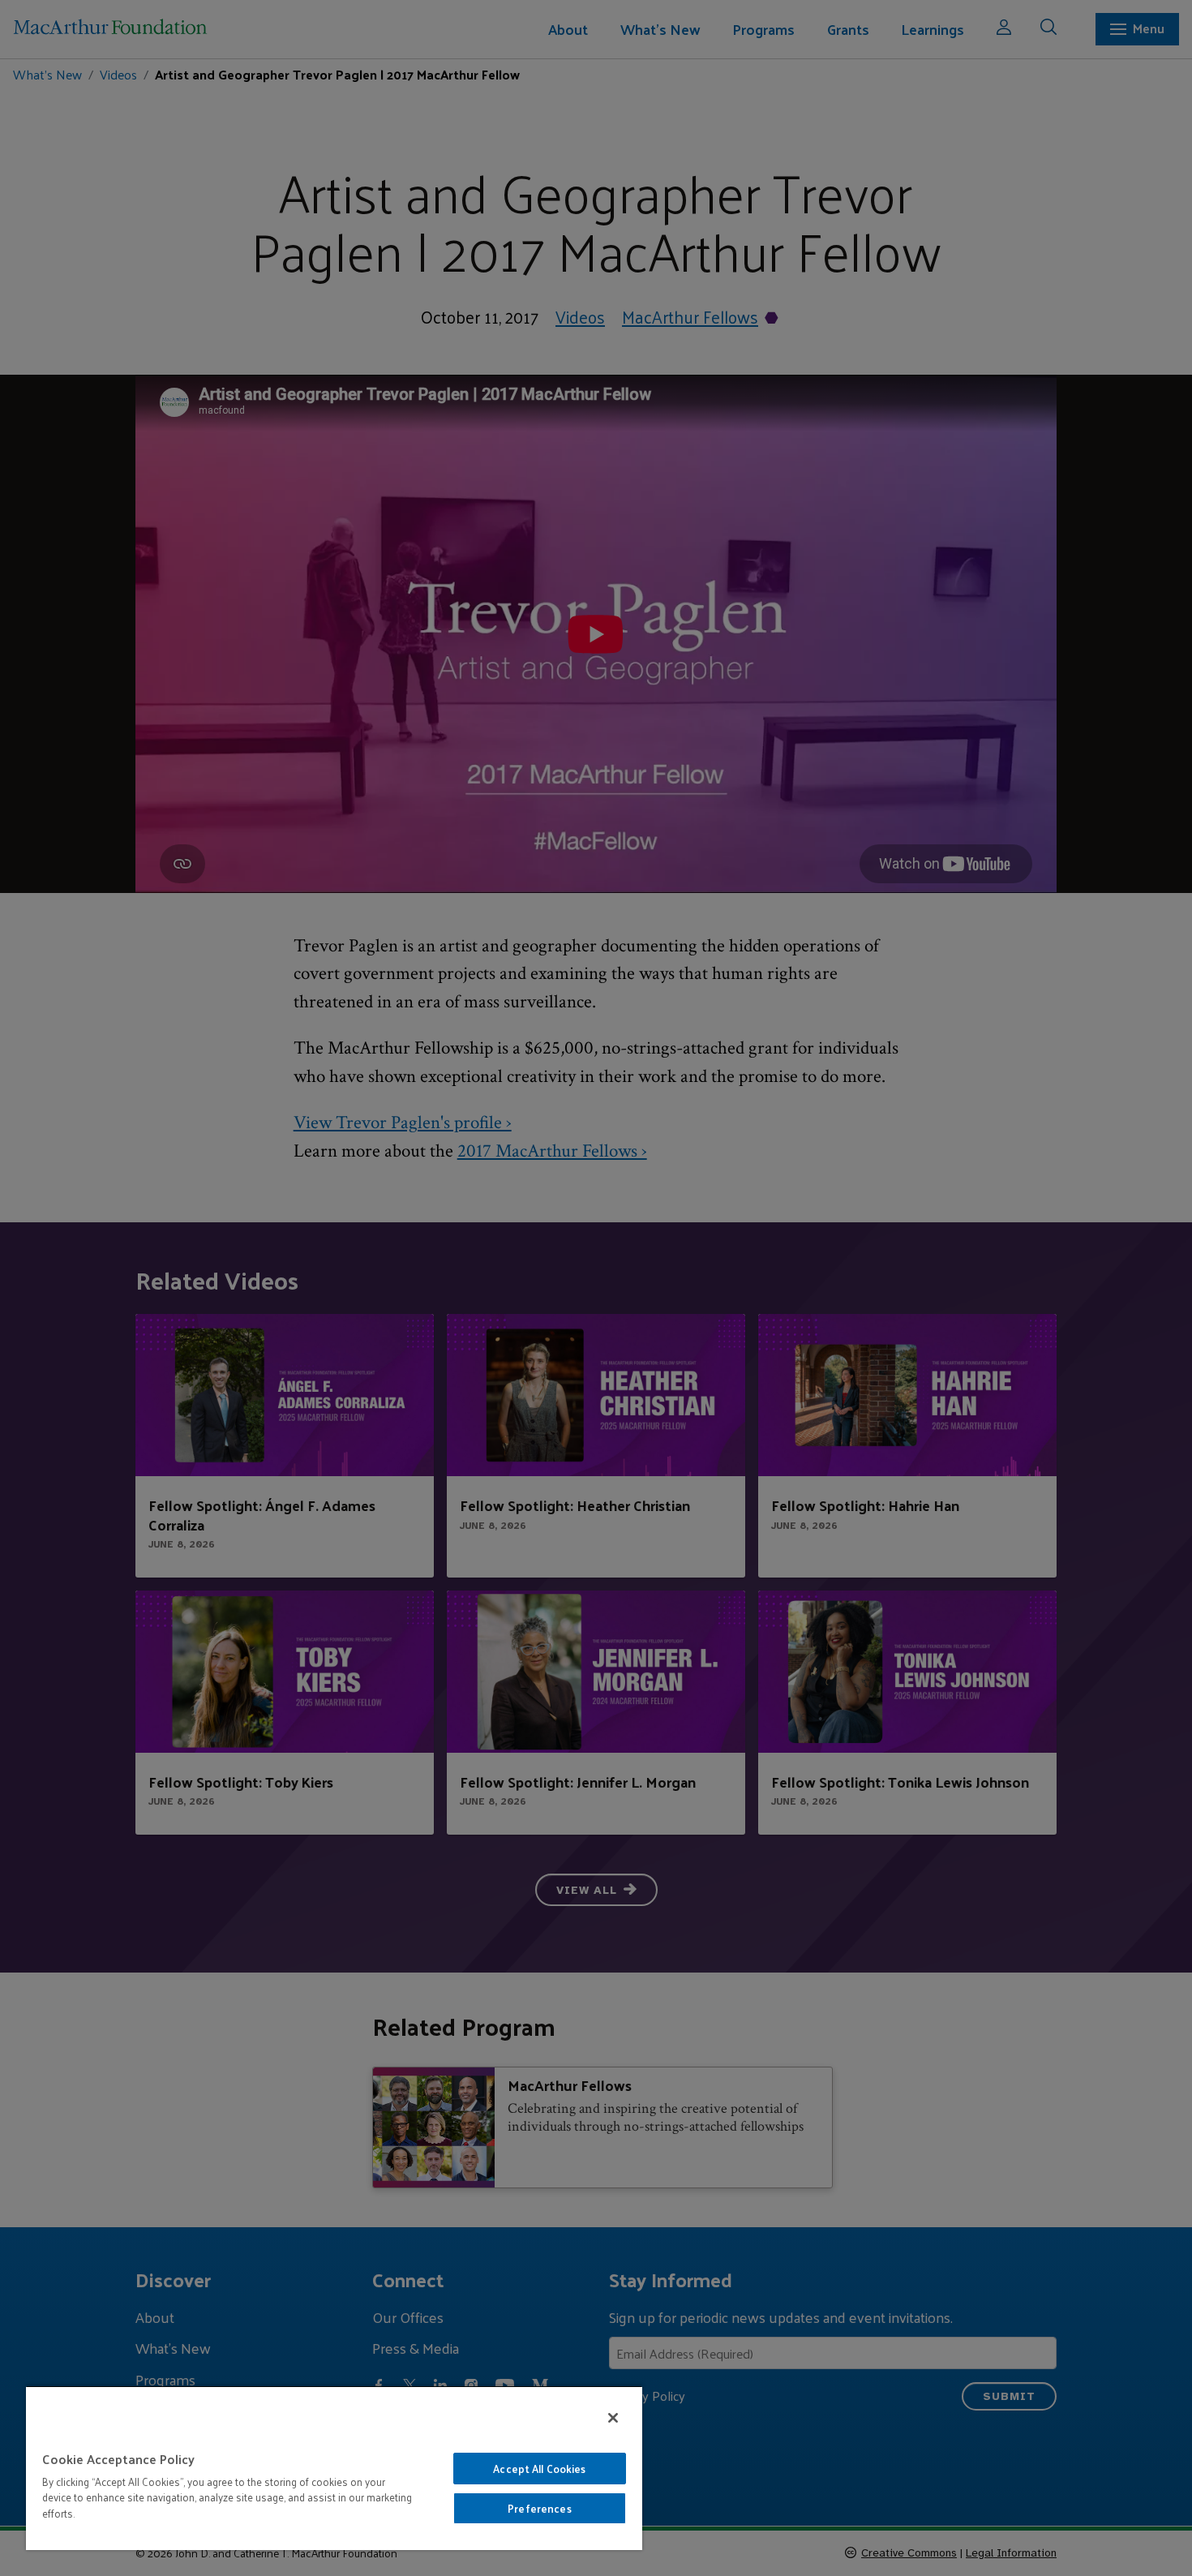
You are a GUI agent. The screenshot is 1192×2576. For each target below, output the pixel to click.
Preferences (539, 2508)
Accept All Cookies (539, 2469)
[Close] (613, 2418)
